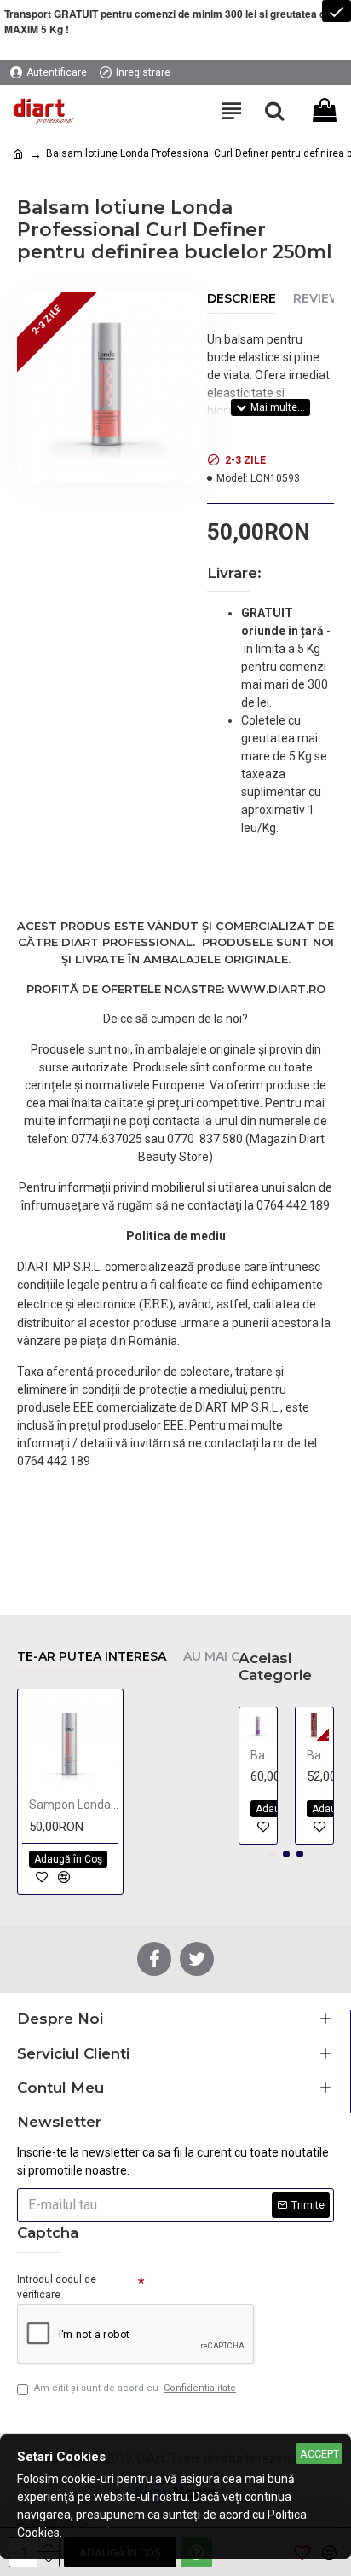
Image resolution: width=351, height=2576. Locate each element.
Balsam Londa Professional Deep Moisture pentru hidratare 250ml (262, 1755)
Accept (319, 2454)
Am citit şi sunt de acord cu (135, 2388)
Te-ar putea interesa (92, 1657)
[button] (273, 1854)
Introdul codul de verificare (57, 2287)
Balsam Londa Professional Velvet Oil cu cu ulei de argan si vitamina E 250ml (318, 1755)
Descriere (242, 299)
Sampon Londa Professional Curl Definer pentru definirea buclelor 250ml (74, 1805)
